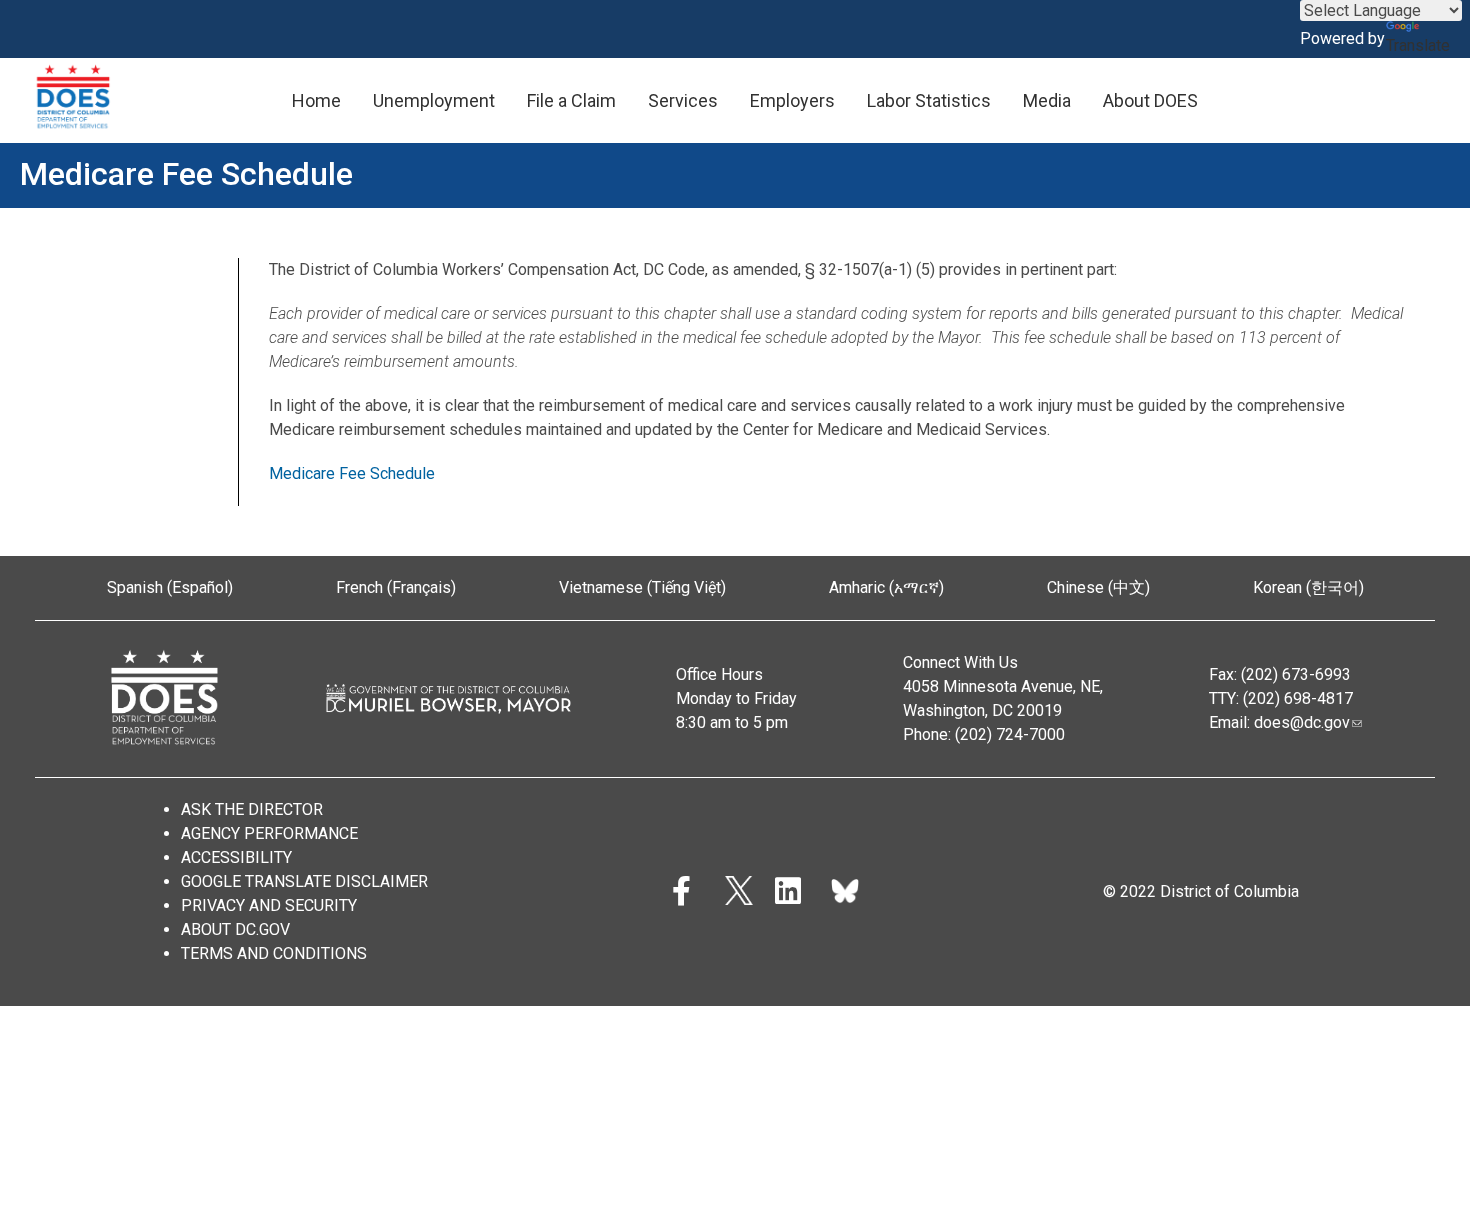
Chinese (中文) (1098, 587)
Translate (1418, 45)
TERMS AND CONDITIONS (274, 953)
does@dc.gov (1302, 722)
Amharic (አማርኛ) (886, 587)
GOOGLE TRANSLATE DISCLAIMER (304, 881)
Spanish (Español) (170, 587)
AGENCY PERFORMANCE (269, 833)
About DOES (1150, 100)
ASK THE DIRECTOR (252, 809)
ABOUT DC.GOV (235, 929)
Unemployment (434, 100)
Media (1047, 100)
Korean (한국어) (1308, 587)
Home (316, 100)
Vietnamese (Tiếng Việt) (642, 587)
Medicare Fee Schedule (354, 473)
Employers (792, 100)
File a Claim (571, 100)
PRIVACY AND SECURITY (269, 905)
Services (683, 100)
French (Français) (396, 587)
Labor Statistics (929, 100)
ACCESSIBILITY (236, 857)
